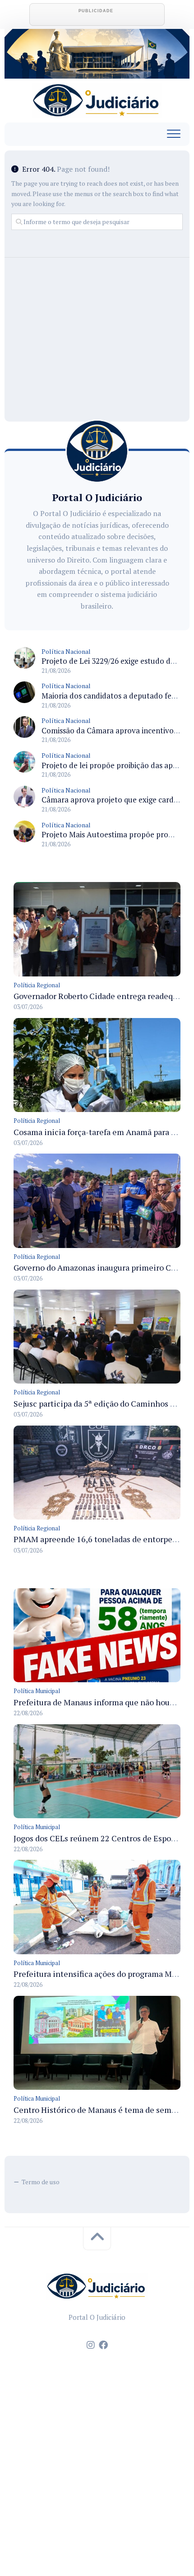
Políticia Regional (37, 985)
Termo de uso (41, 2182)
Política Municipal (37, 1691)
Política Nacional (66, 651)
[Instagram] (91, 2345)
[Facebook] (103, 2345)
